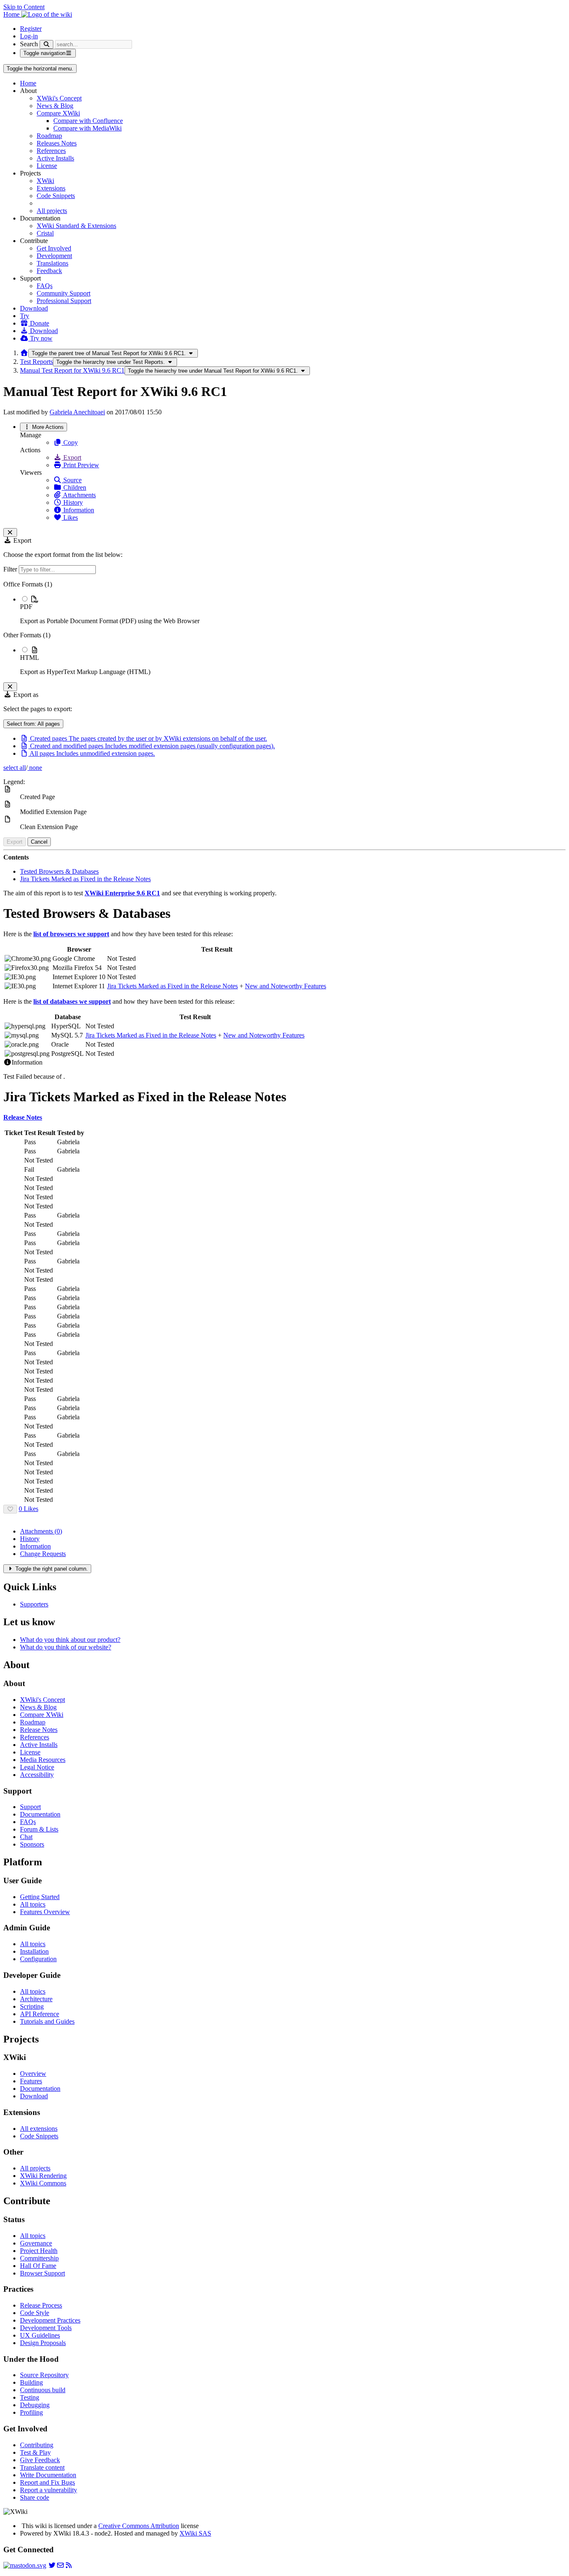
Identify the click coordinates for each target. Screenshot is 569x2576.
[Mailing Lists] (60, 2565)
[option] (293, 610)
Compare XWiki (58, 113)
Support (30, 1807)
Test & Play (35, 2452)
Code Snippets (56, 196)
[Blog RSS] (69, 2565)
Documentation (40, 1814)
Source (72, 480)
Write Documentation (48, 2475)
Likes (70, 517)
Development (54, 256)
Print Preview (80, 465)
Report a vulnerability (49, 2490)
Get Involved (54, 248)
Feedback (49, 271)
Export (71, 457)
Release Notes (39, 1730)
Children (74, 487)
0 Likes (29, 1509)
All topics (33, 1904)
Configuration (38, 1959)
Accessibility (37, 1775)
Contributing (37, 2445)
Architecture (36, 1999)
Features (31, 2081)
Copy (70, 442)
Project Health (39, 2251)
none (35, 768)
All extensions (39, 2129)
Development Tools (46, 2328)
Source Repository (44, 2375)
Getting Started (40, 1897)
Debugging (35, 2405)
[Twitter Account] (52, 2565)
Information (78, 510)
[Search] (46, 44)
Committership (39, 2258)
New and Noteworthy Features (286, 986)
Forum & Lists (39, 1829)
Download (34, 308)
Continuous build (43, 2390)
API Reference (40, 2014)
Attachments (79, 495)
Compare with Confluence (88, 121)
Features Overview (45, 1912)
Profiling (31, 2412)
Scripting (32, 2006)
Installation (34, 1951)
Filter (11, 569)
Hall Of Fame (38, 2266)
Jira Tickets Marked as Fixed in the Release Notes (85, 879)
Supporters (34, 1604)
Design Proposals (43, 2343)
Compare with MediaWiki (87, 128)
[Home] (24, 353)
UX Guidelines (40, 2335)
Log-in (29, 36)
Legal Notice (37, 1767)
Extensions (51, 188)
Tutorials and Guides (47, 2021)
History (72, 502)
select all (15, 768)
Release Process (41, 2305)
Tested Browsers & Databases (59, 871)
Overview (33, 2074)
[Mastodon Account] (25, 2565)
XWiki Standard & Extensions (76, 226)
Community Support (64, 293)
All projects (52, 211)
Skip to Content (24, 7)
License (47, 166)
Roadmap (49, 136)
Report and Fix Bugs (47, 2482)
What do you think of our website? (66, 1647)
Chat (26, 1837)
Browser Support (42, 2273)
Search (29, 44)
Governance (36, 2243)
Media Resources (43, 1760)
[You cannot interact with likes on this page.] (10, 1509)
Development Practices (50, 2320)
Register (31, 29)
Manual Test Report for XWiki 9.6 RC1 (72, 370)
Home (28, 83)
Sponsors (32, 1844)
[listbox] (284, 628)
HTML (30, 658)
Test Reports (36, 362)
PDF (26, 607)
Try (25, 316)
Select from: (33, 724)
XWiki (45, 181)
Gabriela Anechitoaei (77, 412)
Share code (35, 2497)
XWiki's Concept (59, 98)
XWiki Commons (43, 2183)
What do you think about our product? (70, 1640)
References (51, 151)
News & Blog (55, 106)
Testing (30, 2397)
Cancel (39, 842)
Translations (52, 263)
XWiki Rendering (43, 2176)
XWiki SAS (195, 2533)
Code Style (35, 2313)
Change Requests (43, 1554)
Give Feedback (40, 2460)
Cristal (45, 233)
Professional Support (64, 301)
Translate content (42, 2467)
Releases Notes (57, 143)
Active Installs (55, 158)
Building (31, 2382)
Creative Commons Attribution (139, 2526)
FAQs (45, 286)
